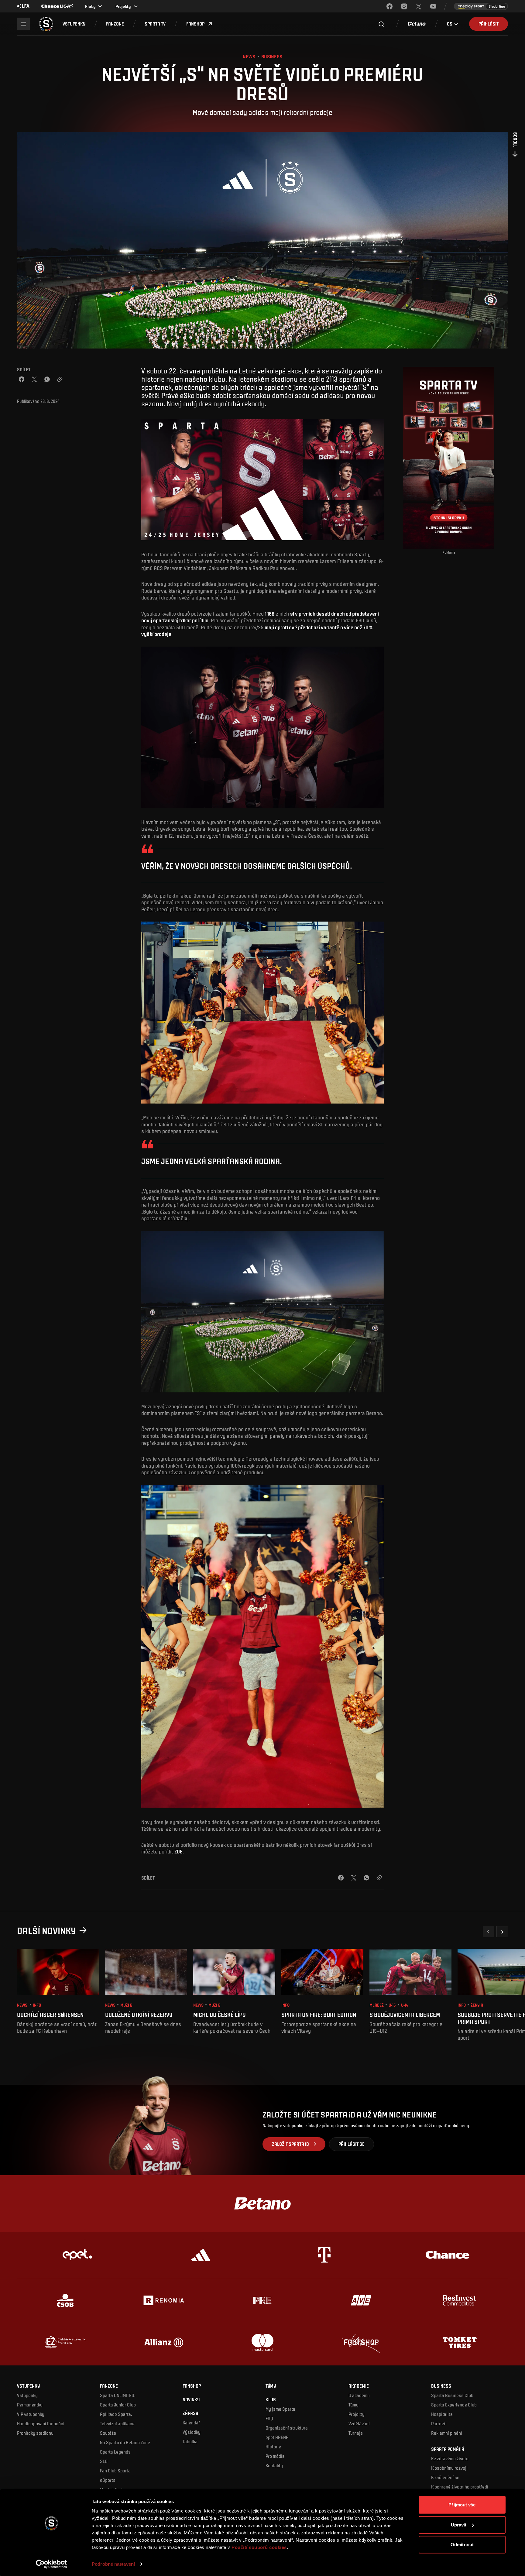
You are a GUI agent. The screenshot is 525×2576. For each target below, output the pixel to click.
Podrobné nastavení (113, 2564)
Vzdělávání (359, 2423)
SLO (104, 2461)
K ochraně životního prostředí (460, 2487)
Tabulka (190, 2441)
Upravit (459, 2524)
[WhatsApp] (47, 379)
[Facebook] (389, 6)
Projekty (357, 2414)
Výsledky (192, 2432)
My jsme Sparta (280, 2409)
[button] (74, 24)
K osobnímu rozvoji (449, 2468)
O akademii (359, 2395)
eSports (108, 2480)
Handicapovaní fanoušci (41, 2423)
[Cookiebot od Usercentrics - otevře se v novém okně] (51, 2564)
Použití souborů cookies (259, 2547)
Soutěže (108, 2433)
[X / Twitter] (34, 379)
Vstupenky (27, 2395)
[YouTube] (433, 6)
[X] (419, 6)
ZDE (178, 1851)
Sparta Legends (115, 2452)
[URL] (60, 379)
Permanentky (30, 2405)
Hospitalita (442, 2414)
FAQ (269, 2418)
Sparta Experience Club (454, 2405)
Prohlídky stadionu (35, 2433)
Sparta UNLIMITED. (118, 2395)
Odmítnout (462, 2545)
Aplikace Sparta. (116, 2414)
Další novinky (46, 1930)
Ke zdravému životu (450, 2458)
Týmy (353, 2405)
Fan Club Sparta (115, 2471)
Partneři (439, 2423)
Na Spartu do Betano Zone (125, 2442)
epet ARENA (277, 2437)
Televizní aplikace (117, 2423)
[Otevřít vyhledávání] (381, 24)
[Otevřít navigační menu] (23, 24)
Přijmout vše (462, 2505)
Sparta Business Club (452, 2395)
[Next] (502, 1932)
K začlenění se (445, 2477)
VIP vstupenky (31, 2414)
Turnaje (356, 2433)
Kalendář (191, 2423)
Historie (273, 2447)
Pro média (275, 2456)
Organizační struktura (287, 2428)
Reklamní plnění (447, 2433)
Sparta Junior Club (118, 2405)
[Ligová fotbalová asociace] (23, 6)
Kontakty (274, 2465)
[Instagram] (404, 6)
